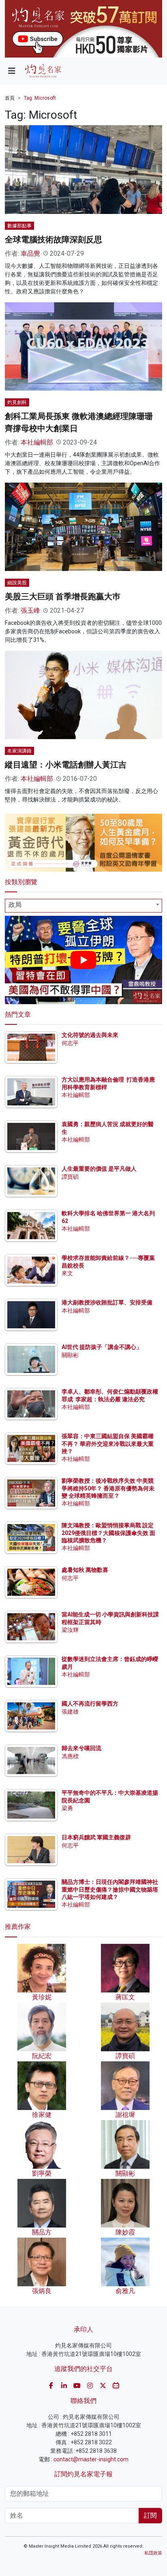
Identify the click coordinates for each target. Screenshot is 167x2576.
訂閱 (150, 2515)
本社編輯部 (37, 442)
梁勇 (67, 1808)
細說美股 (17, 583)
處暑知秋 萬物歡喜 (85, 1570)
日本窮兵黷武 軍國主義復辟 (96, 1837)
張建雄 (70, 1712)
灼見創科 (17, 402)
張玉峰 (30, 610)
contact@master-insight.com (91, 2459)
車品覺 (30, 253)
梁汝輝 (70, 1630)
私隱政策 (153, 2553)
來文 (67, 1273)
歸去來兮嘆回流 (81, 1748)
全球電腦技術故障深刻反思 (54, 239)
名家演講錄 (19, 751)
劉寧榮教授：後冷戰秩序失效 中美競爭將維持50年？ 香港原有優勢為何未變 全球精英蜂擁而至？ (108, 1488)
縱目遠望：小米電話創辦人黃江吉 (66, 765)
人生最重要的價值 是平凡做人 (99, 1169)
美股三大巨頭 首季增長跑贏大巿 (63, 596)
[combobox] (83, 906)
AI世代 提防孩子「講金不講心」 (102, 1347)
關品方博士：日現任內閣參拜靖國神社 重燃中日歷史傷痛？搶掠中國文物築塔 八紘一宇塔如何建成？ (110, 1889)
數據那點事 (19, 226)
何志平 (70, 1043)
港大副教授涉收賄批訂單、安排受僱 (107, 1302)
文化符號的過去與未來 (90, 1035)
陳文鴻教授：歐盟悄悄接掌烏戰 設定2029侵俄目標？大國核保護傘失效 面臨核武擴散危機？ (108, 1533)
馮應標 (70, 1756)
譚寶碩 (70, 1177)
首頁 (10, 98)
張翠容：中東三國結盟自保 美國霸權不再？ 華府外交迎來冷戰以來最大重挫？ (108, 1443)
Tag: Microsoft (40, 98)
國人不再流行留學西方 (90, 1704)
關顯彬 (70, 1355)
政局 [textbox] (15, 905)
